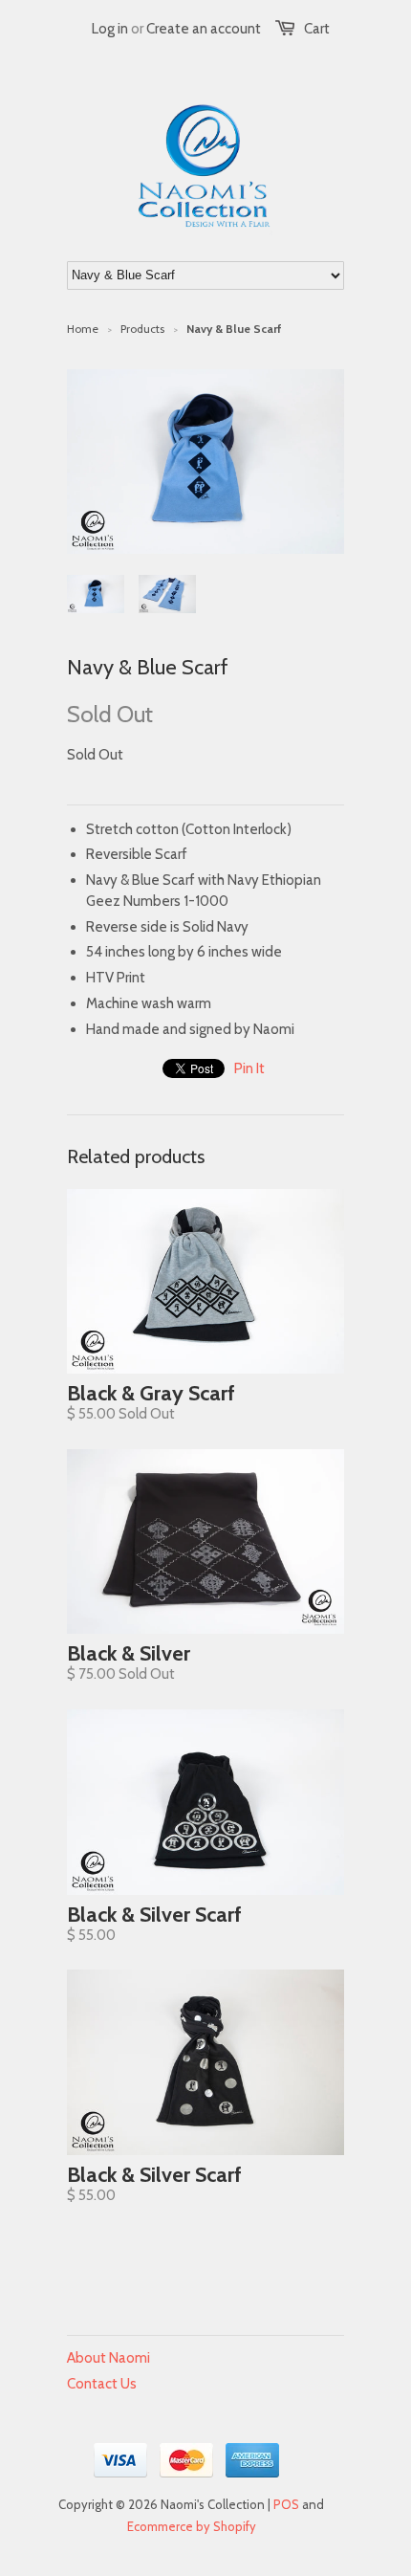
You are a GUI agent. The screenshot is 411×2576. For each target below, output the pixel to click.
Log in (110, 29)
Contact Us (102, 2384)
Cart (317, 29)
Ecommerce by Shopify (192, 2526)
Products (142, 329)
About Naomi (108, 2358)
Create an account (204, 29)
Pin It (249, 1068)
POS (286, 2504)
